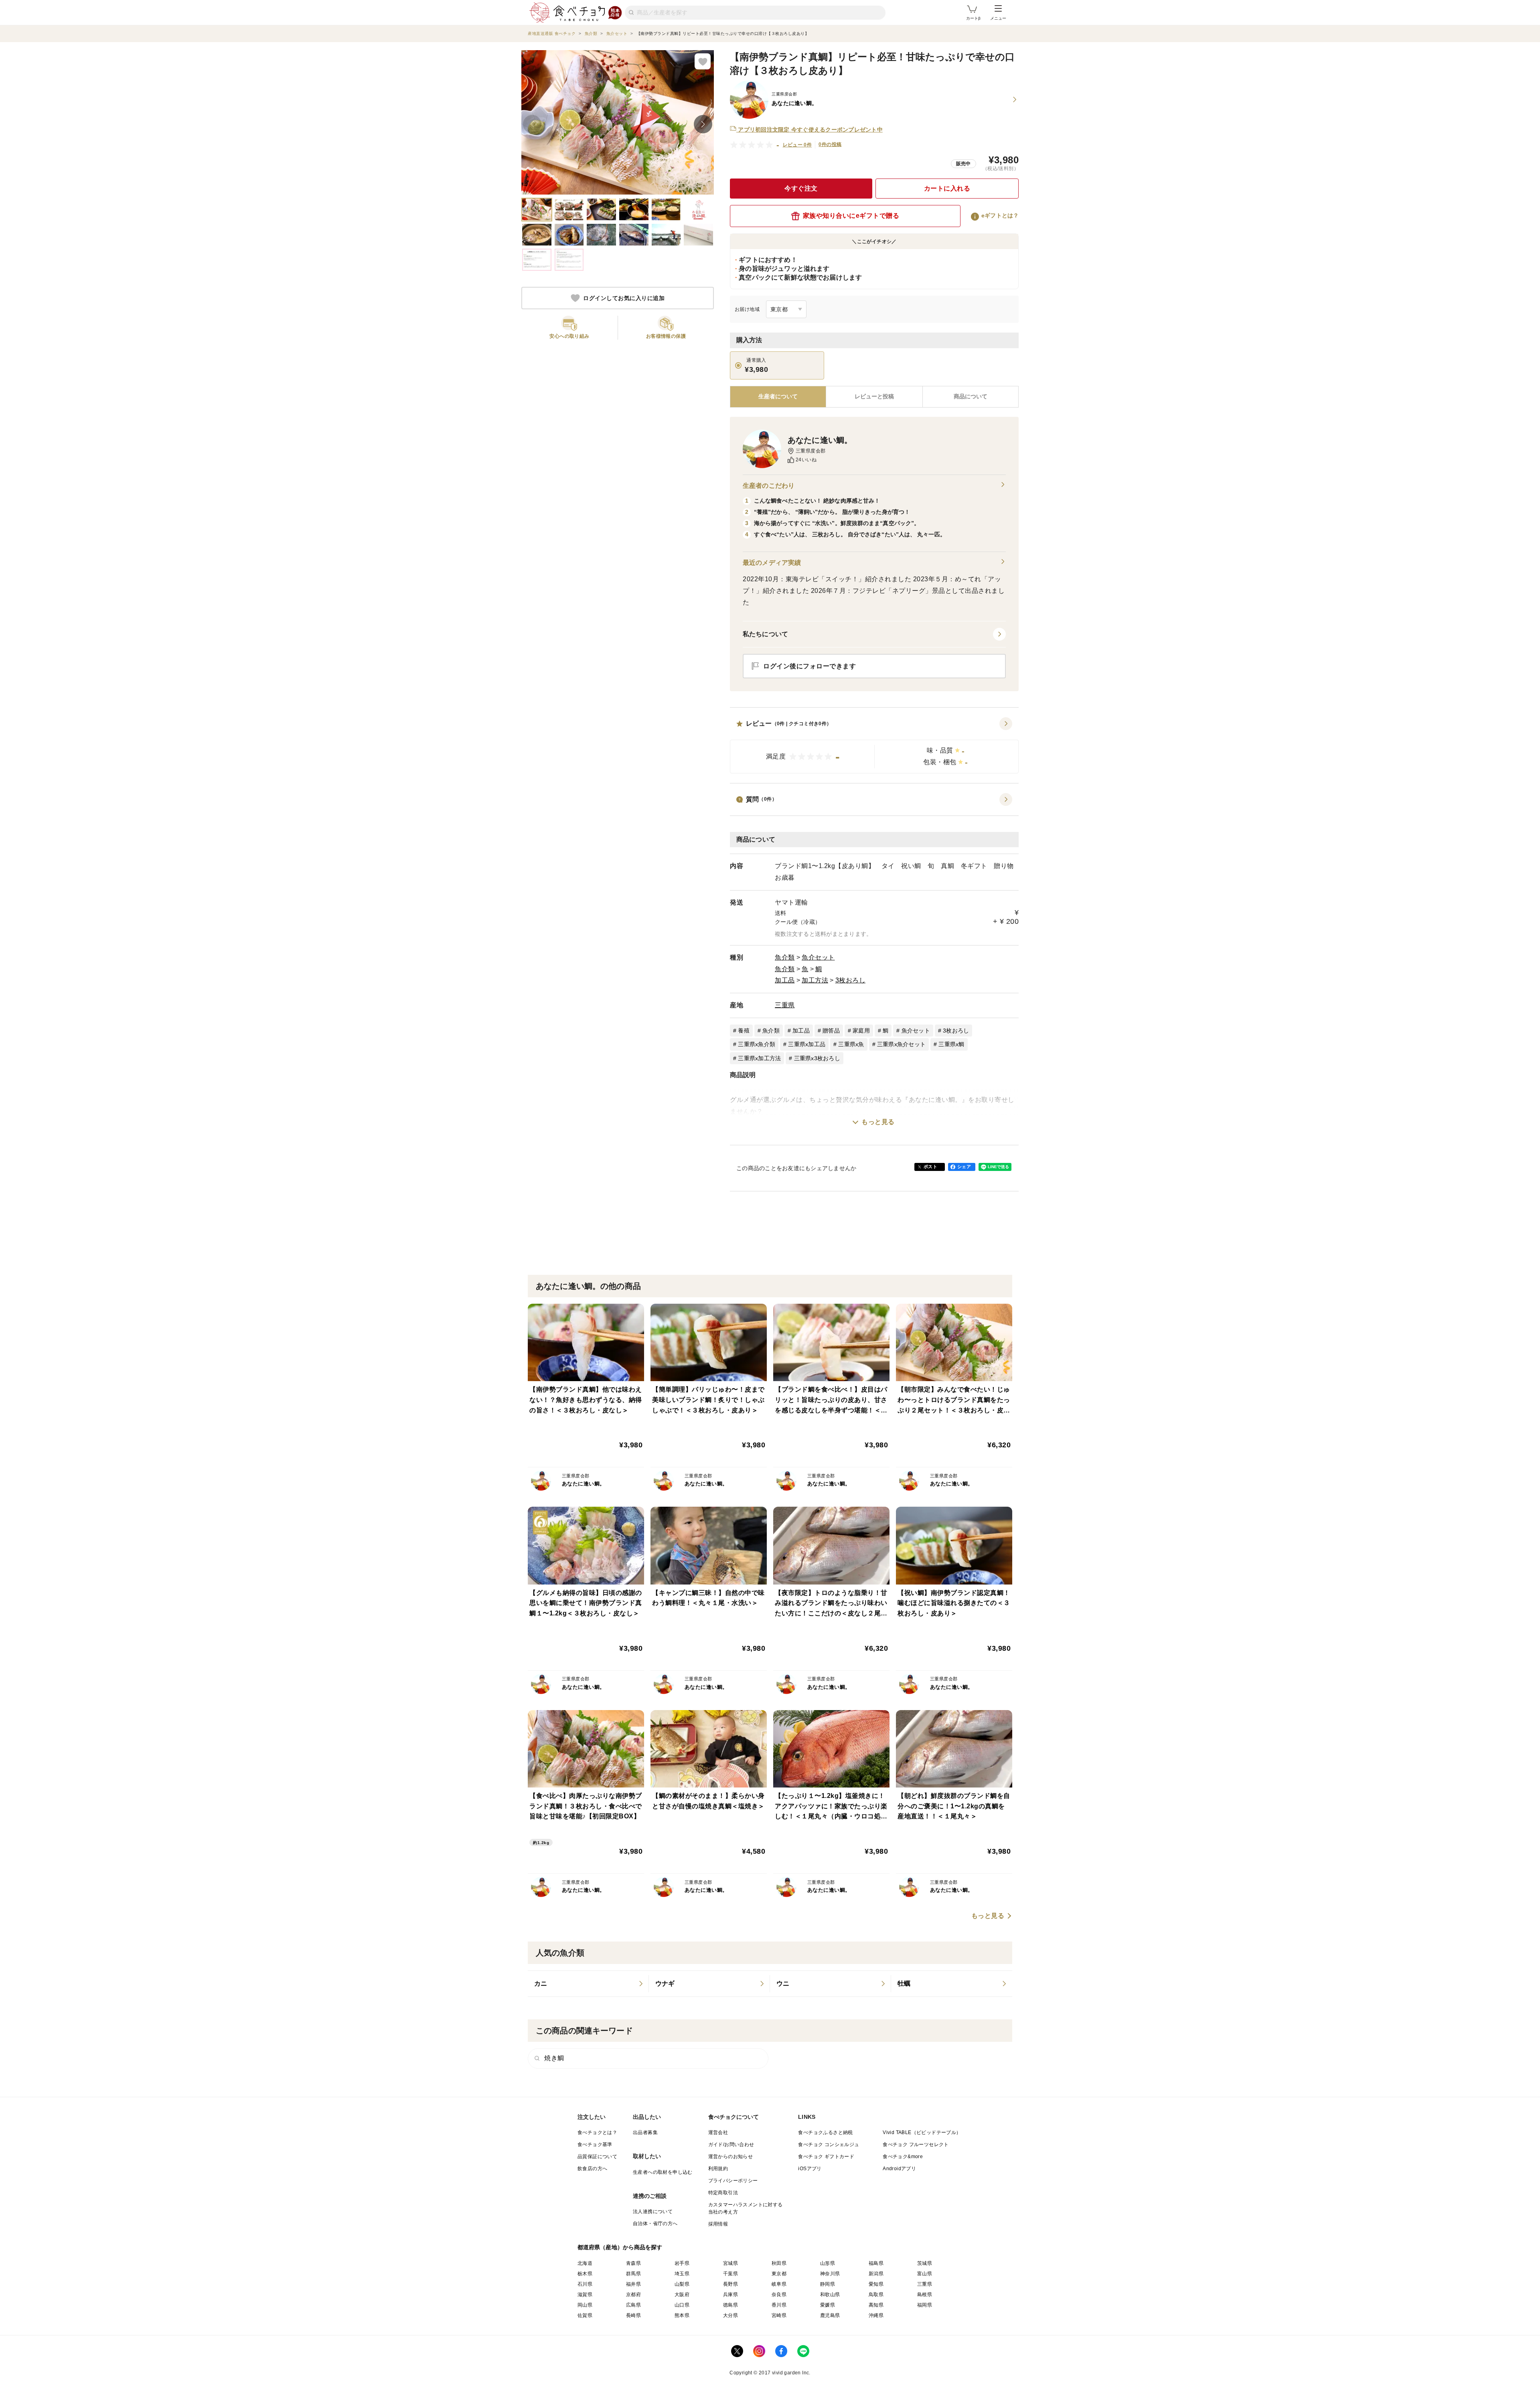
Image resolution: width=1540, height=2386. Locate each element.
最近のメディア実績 (772, 563)
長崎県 (633, 2315)
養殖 (744, 1031)
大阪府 (682, 2295)
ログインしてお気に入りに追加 (624, 298)
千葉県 (730, 2274)
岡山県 (585, 2305)
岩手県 (682, 2263)
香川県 (779, 2305)
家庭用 (861, 1031)
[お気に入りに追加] (703, 61)
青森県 (633, 2263)
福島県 (876, 2263)
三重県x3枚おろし (817, 1058)
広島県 (633, 2305)
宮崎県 (779, 2315)
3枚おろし (851, 980)
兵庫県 (730, 2295)
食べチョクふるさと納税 (825, 2132)
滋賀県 (585, 2295)
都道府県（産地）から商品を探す (620, 2247)
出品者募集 (645, 2132)
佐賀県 (585, 2315)
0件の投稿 (830, 144)
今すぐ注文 (801, 188)
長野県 (730, 2284)
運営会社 (718, 2132)
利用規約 (718, 2169)
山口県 (682, 2305)
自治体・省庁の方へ (655, 2224)
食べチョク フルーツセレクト (916, 2145)
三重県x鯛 (951, 1044)
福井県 (633, 2284)
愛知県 (876, 2284)
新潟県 (876, 2274)
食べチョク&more (903, 2157)
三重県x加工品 (807, 1044)
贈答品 (831, 1031)
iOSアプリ (810, 2169)
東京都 (779, 2274)
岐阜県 (779, 2284)
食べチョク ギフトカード (826, 2157)
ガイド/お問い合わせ (731, 2145)
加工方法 (815, 980)
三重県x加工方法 (759, 1058)
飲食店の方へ (592, 2169)
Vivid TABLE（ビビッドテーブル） (922, 2132)
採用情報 (718, 2224)
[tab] (874, 397)
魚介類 (785, 957)
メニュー (998, 18)
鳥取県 (876, 2295)
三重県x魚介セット (901, 1044)
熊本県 (682, 2315)
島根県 (925, 2295)
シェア (964, 1167)
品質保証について (597, 2157)
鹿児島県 (830, 2315)
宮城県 (730, 2263)
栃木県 (585, 2274)
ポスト (930, 1167)
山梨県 (682, 2284)
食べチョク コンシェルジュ (829, 2145)
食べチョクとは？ (597, 2132)
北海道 (585, 2263)
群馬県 (633, 2274)
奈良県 (779, 2295)
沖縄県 (876, 2315)
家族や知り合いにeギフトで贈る (851, 216)
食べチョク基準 (595, 2145)
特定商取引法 (723, 2193)
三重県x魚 (851, 1044)
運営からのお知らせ (731, 2157)
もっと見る (878, 1122)
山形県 (828, 2263)
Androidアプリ (899, 2169)
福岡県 (925, 2305)
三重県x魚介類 (757, 1044)
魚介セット (818, 957)
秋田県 (779, 2263)
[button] (874, 745)
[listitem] (588, 1984)
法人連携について (653, 2212)
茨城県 (925, 2263)
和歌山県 (830, 2295)
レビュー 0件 (797, 145)
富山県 (925, 2274)
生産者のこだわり (769, 486)
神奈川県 (830, 2274)
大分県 (730, 2315)
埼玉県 (682, 2274)
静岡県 (828, 2284)
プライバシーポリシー (733, 2181)
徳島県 (730, 2305)
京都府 (633, 2295)
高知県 (876, 2305)
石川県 (585, 2284)
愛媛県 (828, 2305)
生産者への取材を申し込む (663, 2172)
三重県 (785, 1005)
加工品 (785, 980)
